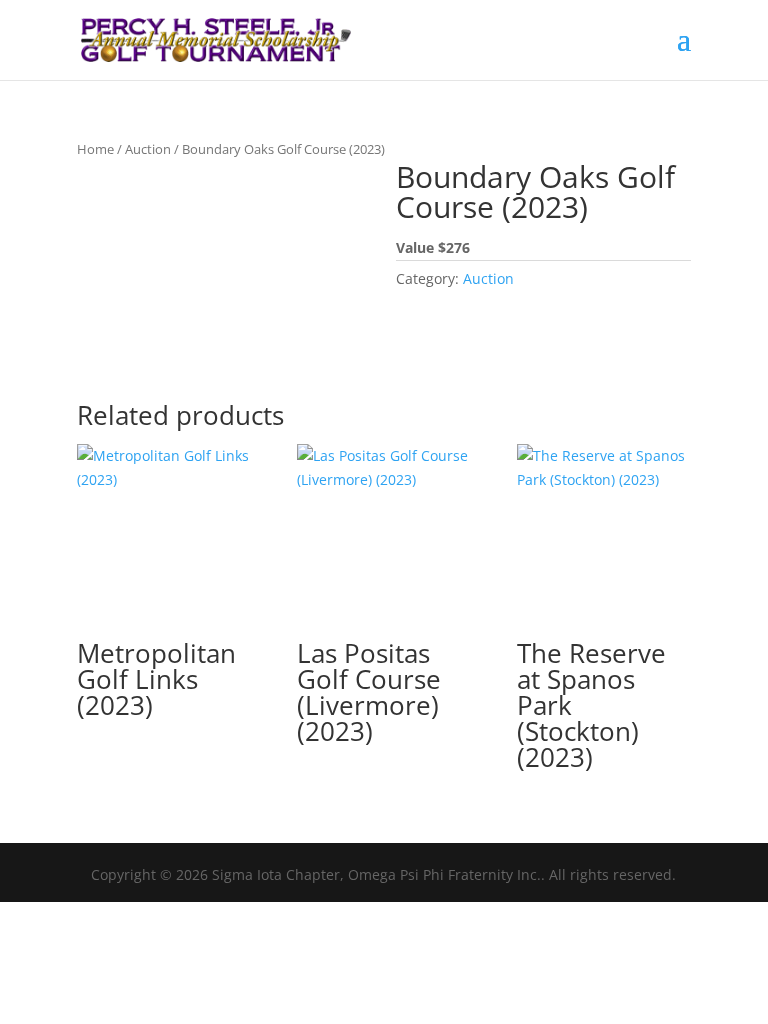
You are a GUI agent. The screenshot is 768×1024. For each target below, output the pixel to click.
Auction (148, 149)
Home (95, 149)
